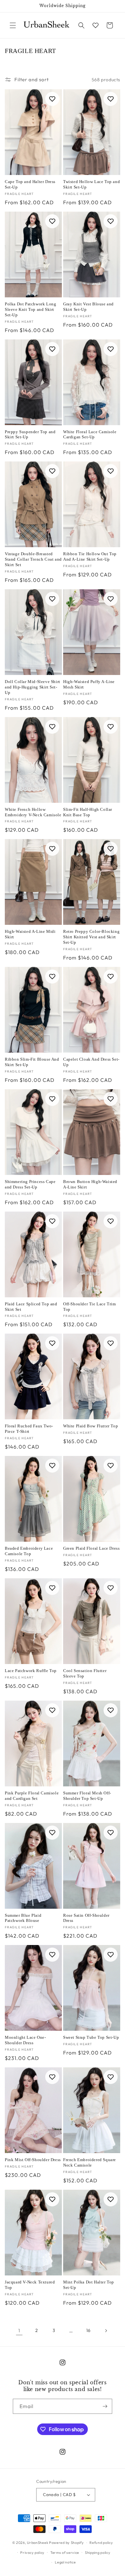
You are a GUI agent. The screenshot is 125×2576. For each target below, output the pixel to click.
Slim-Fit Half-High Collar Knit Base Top (88, 812)
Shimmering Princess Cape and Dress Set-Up (30, 1184)
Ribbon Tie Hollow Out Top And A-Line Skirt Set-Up (90, 556)
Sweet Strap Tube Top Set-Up (91, 2037)
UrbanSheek (37, 2543)
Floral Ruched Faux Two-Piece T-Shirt (29, 1429)
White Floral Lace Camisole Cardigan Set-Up (90, 434)
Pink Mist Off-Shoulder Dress (33, 2160)
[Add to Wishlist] (52, 99)
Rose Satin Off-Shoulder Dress (86, 1918)
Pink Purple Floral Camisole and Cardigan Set (32, 1796)
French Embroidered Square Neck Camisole (90, 2162)
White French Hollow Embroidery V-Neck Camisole (33, 812)
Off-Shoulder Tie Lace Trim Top (90, 1307)
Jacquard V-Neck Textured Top (30, 2285)
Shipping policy (98, 2553)
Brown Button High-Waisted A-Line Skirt (90, 1184)
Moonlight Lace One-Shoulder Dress (25, 2040)
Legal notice (65, 2562)
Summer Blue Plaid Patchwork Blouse (23, 1918)
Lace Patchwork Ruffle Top (31, 1671)
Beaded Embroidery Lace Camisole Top (29, 1551)
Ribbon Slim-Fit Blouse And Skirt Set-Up (32, 1062)
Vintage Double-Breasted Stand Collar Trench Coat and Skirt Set (33, 559)
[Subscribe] (105, 2406)
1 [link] (19, 2331)
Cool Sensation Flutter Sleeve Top (85, 1673)
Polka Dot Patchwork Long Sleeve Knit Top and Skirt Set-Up (30, 309)
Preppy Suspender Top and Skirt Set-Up (30, 434)
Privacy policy (32, 2553)
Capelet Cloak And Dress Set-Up (91, 1062)
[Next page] (106, 2331)
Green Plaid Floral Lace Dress (91, 1548)
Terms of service (65, 2553)
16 (88, 2330)
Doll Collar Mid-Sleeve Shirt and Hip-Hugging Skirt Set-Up (33, 687)
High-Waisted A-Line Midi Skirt (30, 934)
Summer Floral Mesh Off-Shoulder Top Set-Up (87, 1796)
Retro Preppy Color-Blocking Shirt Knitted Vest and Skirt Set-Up (91, 937)
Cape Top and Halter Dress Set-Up (30, 184)
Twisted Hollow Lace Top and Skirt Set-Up (92, 184)
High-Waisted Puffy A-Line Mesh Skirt (89, 684)
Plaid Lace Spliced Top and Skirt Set (31, 1307)
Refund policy (101, 2543)
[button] (13, 25)
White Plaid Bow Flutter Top (91, 1426)
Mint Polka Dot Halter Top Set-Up (89, 2285)
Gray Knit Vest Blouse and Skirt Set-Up (88, 307)
